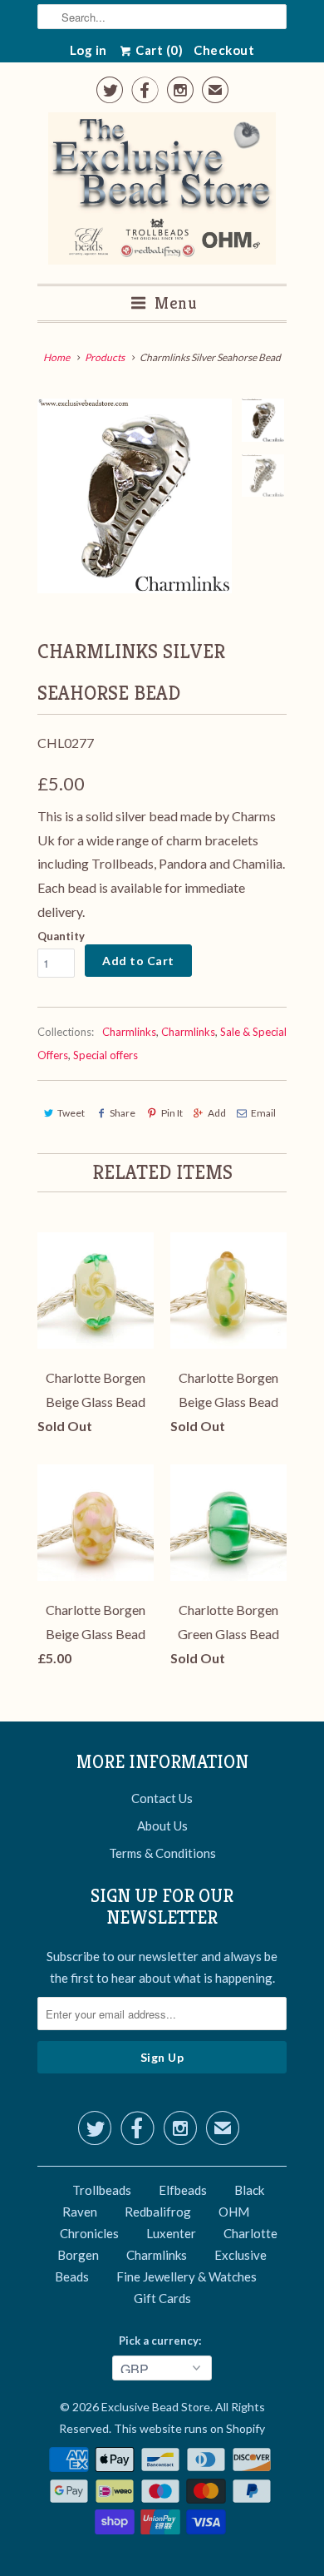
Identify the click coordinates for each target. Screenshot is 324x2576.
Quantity (61, 936)
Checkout (224, 50)
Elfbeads (183, 2190)
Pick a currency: (162, 2341)
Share (123, 1113)
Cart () (158, 50)
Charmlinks (129, 1032)
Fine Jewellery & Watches (187, 2276)
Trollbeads (102, 2190)
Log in (88, 50)
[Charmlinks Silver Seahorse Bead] (135, 496)
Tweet (71, 1113)
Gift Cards (162, 2298)
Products (105, 357)
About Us (162, 1825)
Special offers (106, 1055)
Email (263, 1113)
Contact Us (162, 1798)
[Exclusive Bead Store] (162, 192)
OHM (234, 2212)
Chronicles (89, 2233)
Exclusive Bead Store (156, 2407)
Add (217, 1113)
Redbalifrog (158, 2212)
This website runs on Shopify (189, 2428)
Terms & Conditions (162, 1853)
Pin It (172, 1113)
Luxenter (171, 2233)
